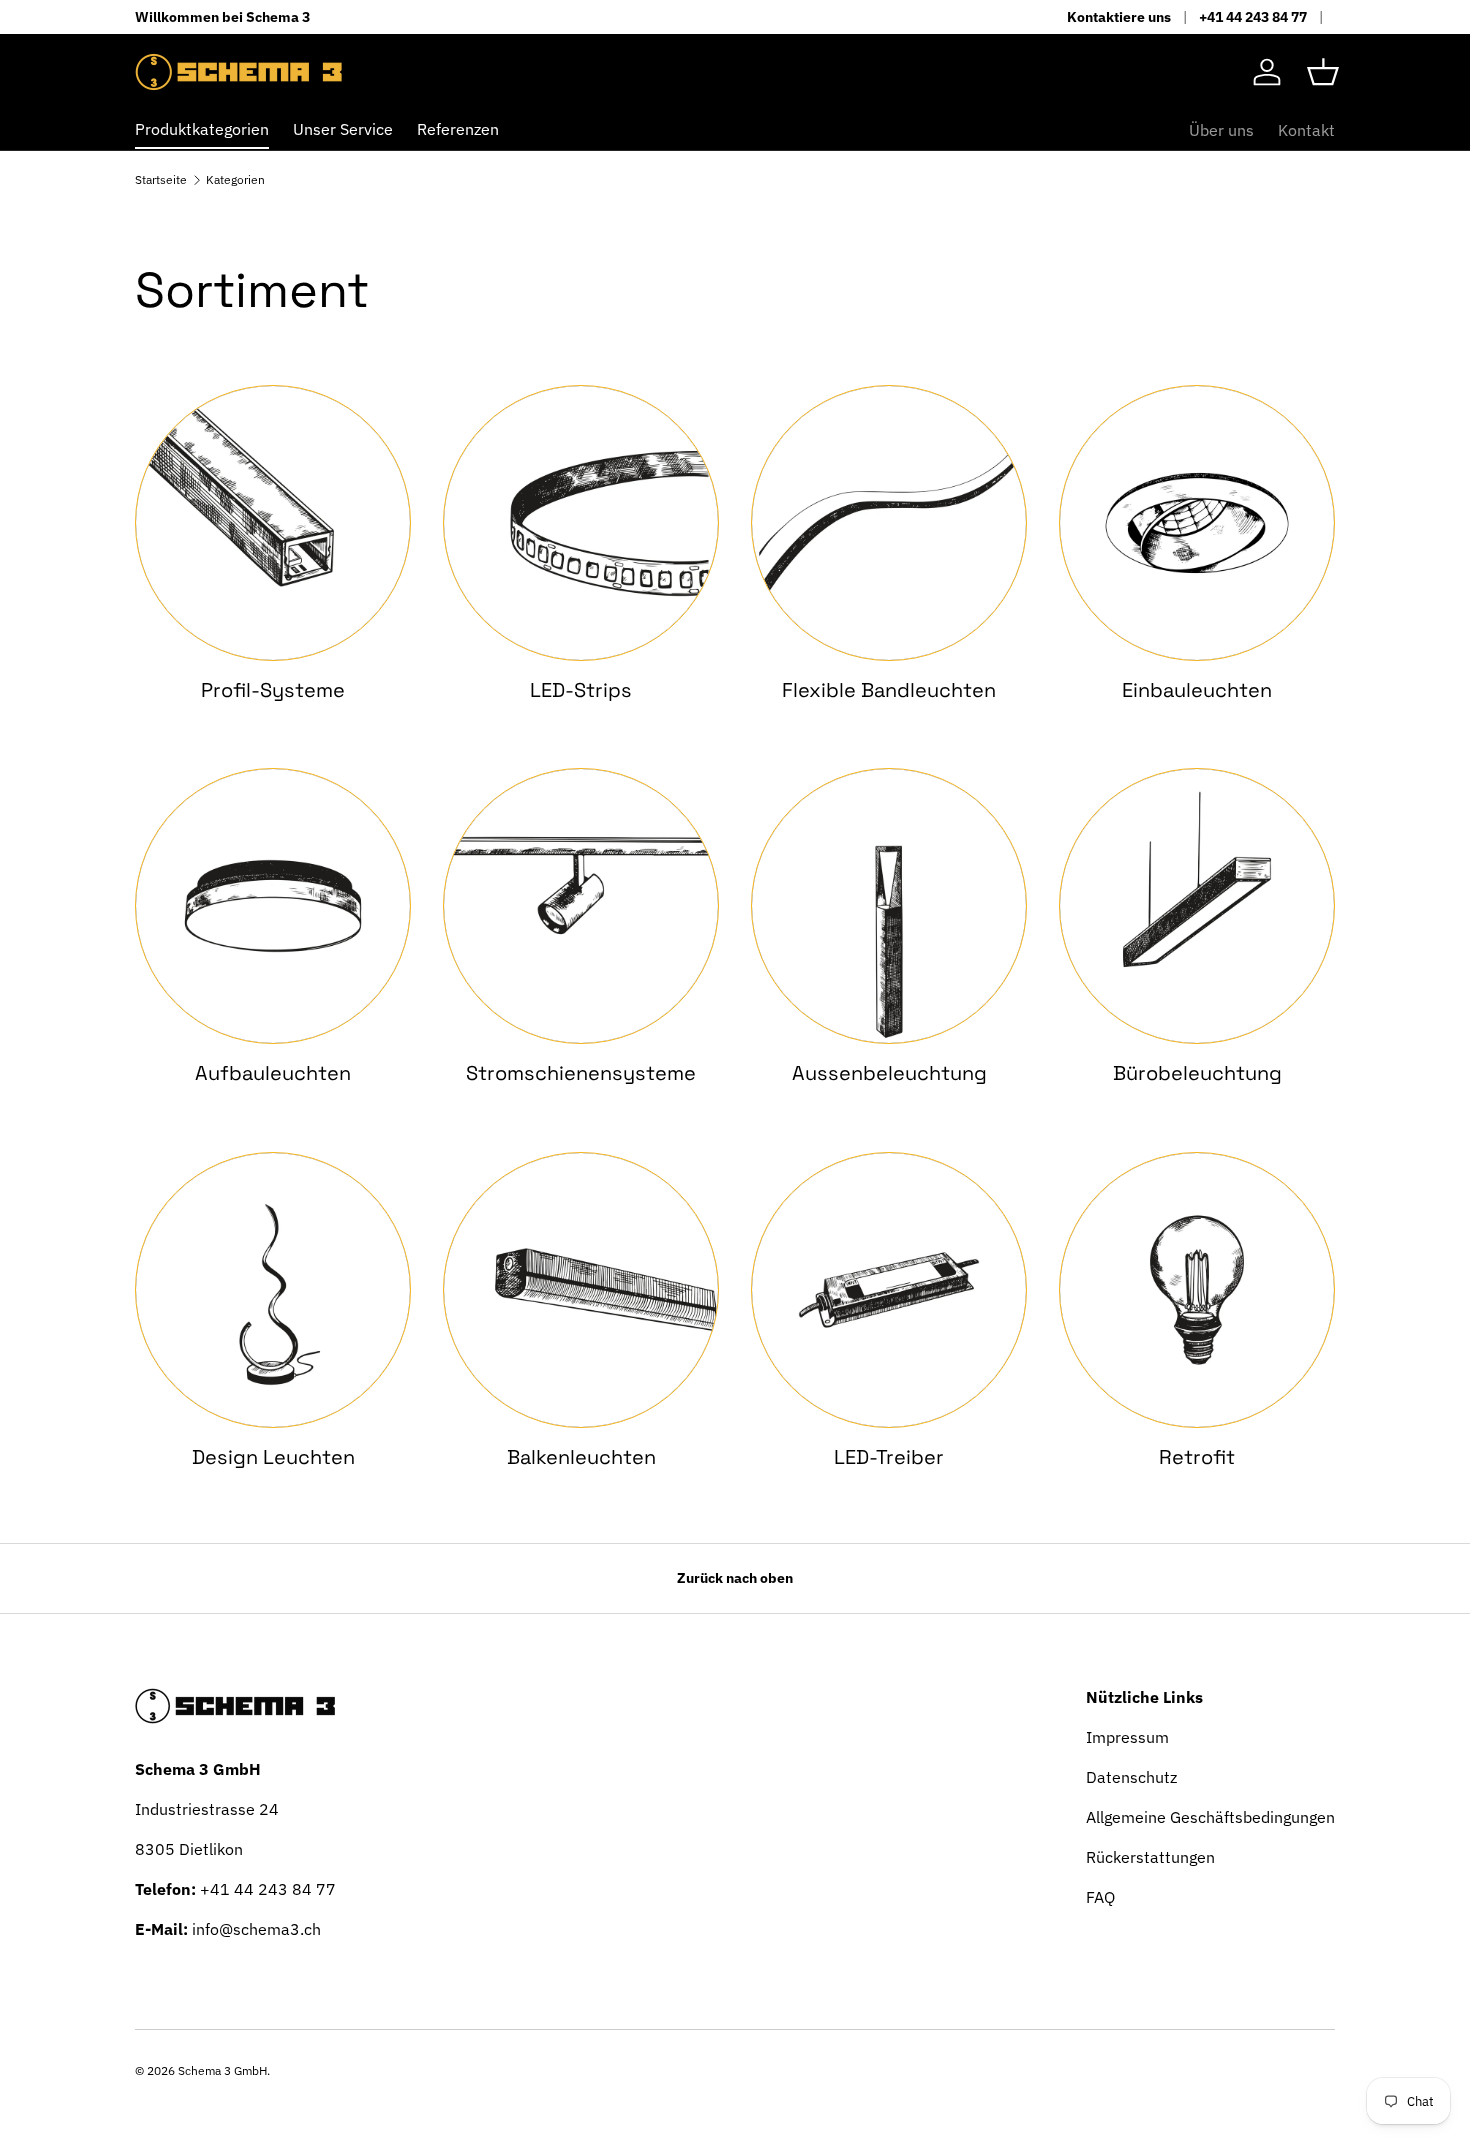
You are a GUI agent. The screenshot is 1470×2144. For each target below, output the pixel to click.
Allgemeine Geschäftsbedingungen (1210, 1817)
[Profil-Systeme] (273, 523)
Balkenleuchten (581, 1457)
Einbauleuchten (1197, 690)
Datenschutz (1131, 1777)
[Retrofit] (1197, 1290)
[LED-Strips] (581, 523)
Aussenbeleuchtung (889, 1073)
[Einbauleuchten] (1197, 523)
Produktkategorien (202, 129)
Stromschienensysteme (581, 1073)
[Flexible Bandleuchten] (889, 523)
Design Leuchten (273, 1457)
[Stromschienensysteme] (581, 906)
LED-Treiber (889, 1457)
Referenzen (458, 129)
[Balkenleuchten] (581, 1290)
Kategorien (235, 179)
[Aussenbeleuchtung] (889, 906)
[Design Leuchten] (273, 1290)
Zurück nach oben (735, 1578)
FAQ (1100, 1897)
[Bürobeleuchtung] (1197, 906)
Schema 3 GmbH (222, 2070)
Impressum (1127, 1737)
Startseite (161, 179)
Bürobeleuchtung (1197, 1073)
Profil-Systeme (273, 690)
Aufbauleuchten (273, 1073)
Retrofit (1197, 1457)
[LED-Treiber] (889, 1290)
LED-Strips (581, 690)
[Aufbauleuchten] (273, 906)
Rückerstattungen (1150, 1857)
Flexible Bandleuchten (889, 690)
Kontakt (1306, 130)
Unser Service (343, 129)
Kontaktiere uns (1119, 16)
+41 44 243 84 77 (1253, 16)
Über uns (1221, 130)
